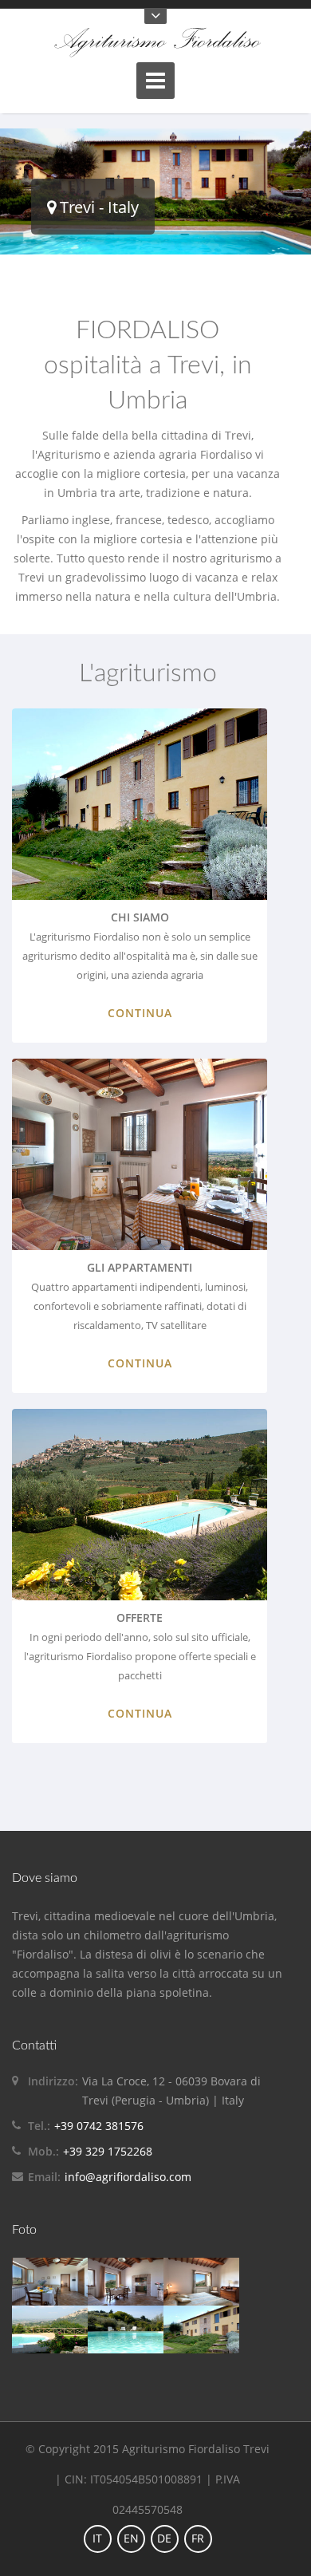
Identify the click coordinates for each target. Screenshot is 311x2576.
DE (164, 2538)
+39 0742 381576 (99, 2126)
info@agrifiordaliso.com (128, 2177)
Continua (140, 1013)
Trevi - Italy (97, 207)
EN (131, 2538)
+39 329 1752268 (108, 2151)
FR (198, 2538)
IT (97, 2538)
